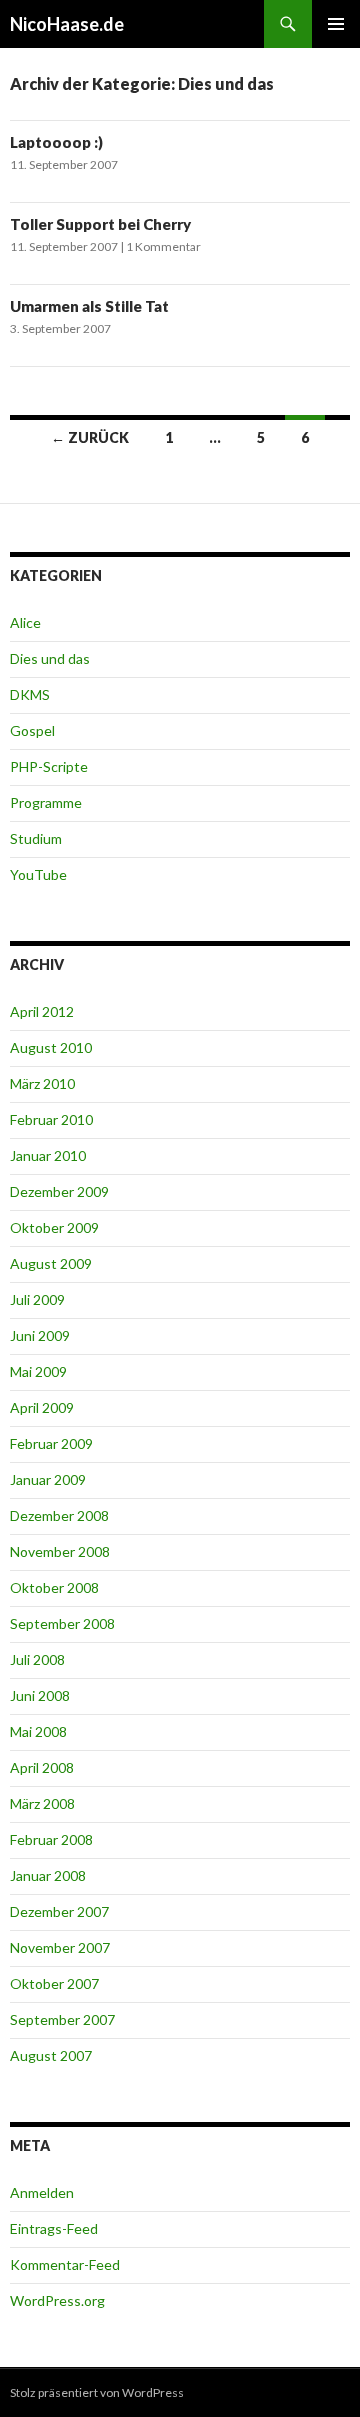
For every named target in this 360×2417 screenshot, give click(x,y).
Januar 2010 (48, 1155)
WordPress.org (57, 2300)
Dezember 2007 (59, 1911)
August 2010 (51, 1047)
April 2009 (42, 1407)
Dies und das (50, 658)
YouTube (38, 874)
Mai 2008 (38, 1731)
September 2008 (62, 1623)
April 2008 (42, 1767)
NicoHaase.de (67, 24)
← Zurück (90, 437)
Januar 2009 (48, 1479)
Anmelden (42, 2192)
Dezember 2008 (59, 1515)
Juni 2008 (40, 1695)
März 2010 (42, 1083)
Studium (36, 838)
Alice (25, 622)
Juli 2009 (37, 1299)
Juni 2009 (40, 1335)
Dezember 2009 (59, 1191)
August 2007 (51, 2055)
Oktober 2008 (54, 1587)
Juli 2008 (37, 1659)
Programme (46, 802)
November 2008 (60, 1551)
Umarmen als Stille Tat (89, 306)
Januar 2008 (48, 1875)
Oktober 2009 (54, 1227)
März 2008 (42, 1803)
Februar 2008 (51, 1839)
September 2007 (62, 2019)
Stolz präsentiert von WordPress (97, 2392)
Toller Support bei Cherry (100, 224)
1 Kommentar (163, 246)
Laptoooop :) (56, 142)
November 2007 (60, 1947)
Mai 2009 (38, 1371)
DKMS (30, 694)
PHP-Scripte (49, 766)
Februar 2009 (51, 1443)
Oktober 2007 (54, 1983)
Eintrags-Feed (54, 2228)
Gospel (32, 730)
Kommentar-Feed (65, 2264)
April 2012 (42, 1011)
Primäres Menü (336, 24)
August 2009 (51, 1263)
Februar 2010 (51, 1119)
